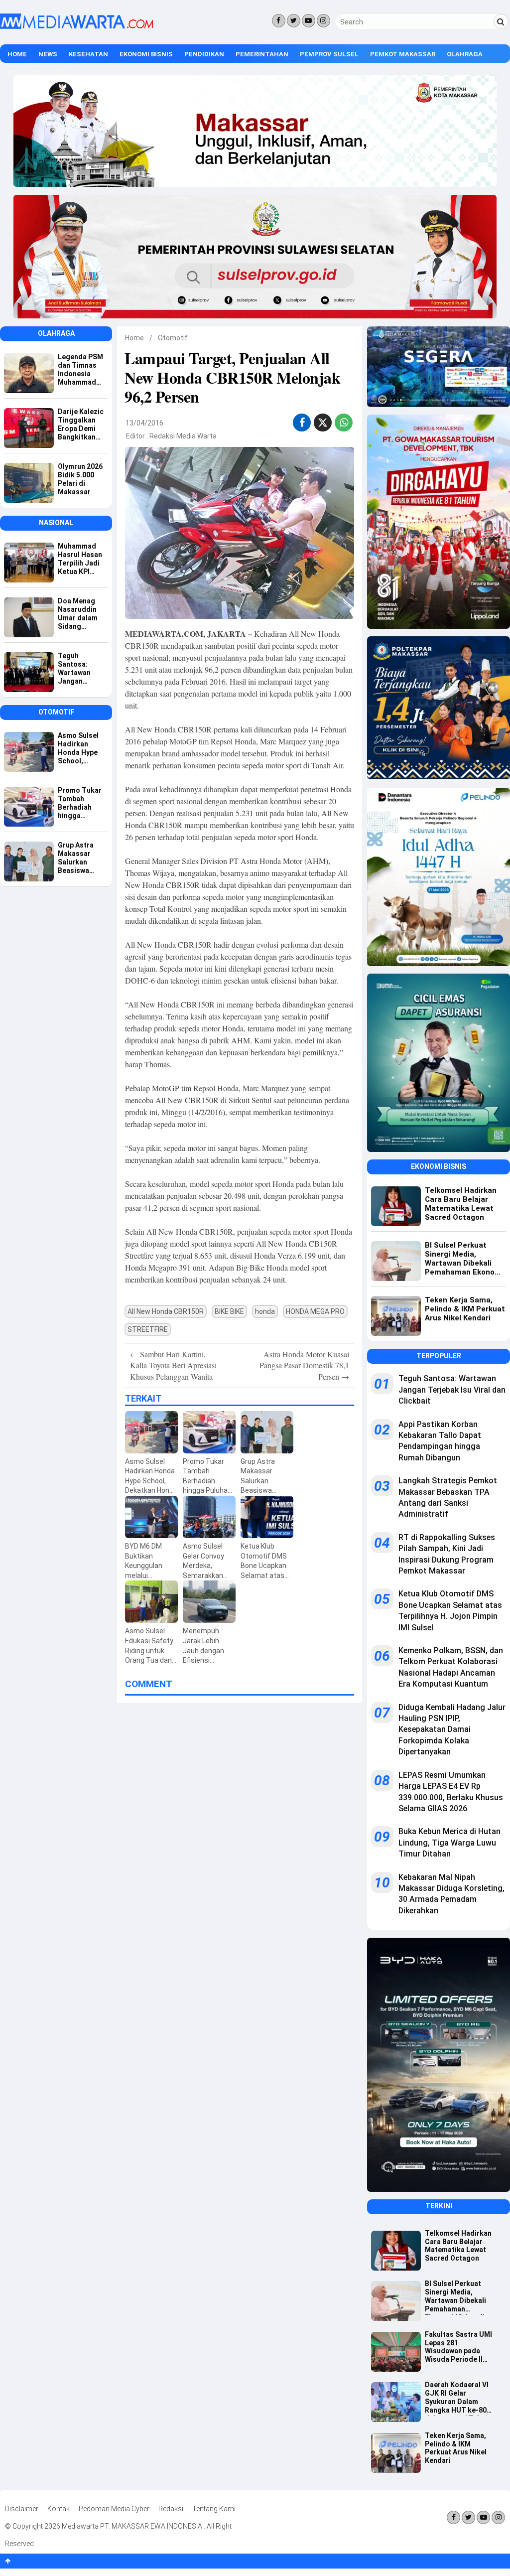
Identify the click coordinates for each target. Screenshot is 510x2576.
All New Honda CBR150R (166, 1311)
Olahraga (465, 54)
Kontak (59, 2509)
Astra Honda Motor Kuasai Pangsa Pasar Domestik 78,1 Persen (304, 1365)
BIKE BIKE (229, 1311)
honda (265, 1311)
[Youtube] (309, 21)
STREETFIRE (148, 1329)
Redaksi (171, 2509)
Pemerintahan (262, 54)
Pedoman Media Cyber (114, 2509)
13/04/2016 (144, 423)
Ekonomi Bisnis (146, 54)
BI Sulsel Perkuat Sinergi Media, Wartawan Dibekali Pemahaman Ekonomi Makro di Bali (455, 2297)
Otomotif (173, 338)
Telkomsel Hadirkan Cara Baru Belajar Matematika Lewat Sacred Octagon (458, 2246)
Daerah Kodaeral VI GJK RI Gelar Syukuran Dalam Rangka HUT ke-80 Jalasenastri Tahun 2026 (457, 2398)
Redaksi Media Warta (183, 436)
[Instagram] (323, 21)
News (48, 54)
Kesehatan (88, 54)
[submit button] (501, 21)
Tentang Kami (214, 2509)
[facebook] (302, 423)
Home (17, 54)
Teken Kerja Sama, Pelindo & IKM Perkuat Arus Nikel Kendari (456, 2448)
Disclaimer (22, 2509)
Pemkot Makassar (403, 54)
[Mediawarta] (76, 26)
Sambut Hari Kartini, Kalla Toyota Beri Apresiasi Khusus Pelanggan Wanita (173, 1365)
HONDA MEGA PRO (315, 1311)
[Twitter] (294, 21)
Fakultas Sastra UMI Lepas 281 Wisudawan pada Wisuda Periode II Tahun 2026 (458, 2348)
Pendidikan (204, 54)
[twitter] (323, 424)
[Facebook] (279, 21)
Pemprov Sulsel (329, 54)
